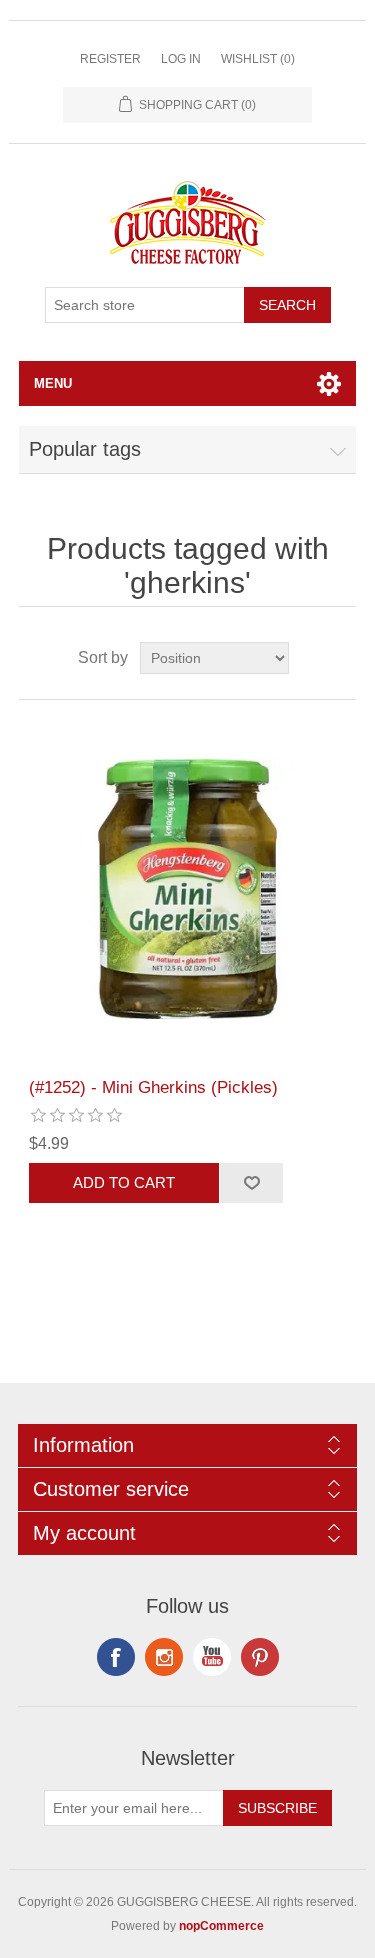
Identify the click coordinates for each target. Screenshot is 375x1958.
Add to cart (124, 1182)
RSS (164, 1657)
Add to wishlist (251, 1183)
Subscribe (277, 1808)
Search (287, 305)
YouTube (212, 1657)
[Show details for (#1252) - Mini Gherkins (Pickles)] (188, 889)
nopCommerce (221, 1926)
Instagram (260, 1657)
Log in (181, 59)
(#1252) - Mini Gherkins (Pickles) (153, 1087)
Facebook (116, 1657)
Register (110, 59)
